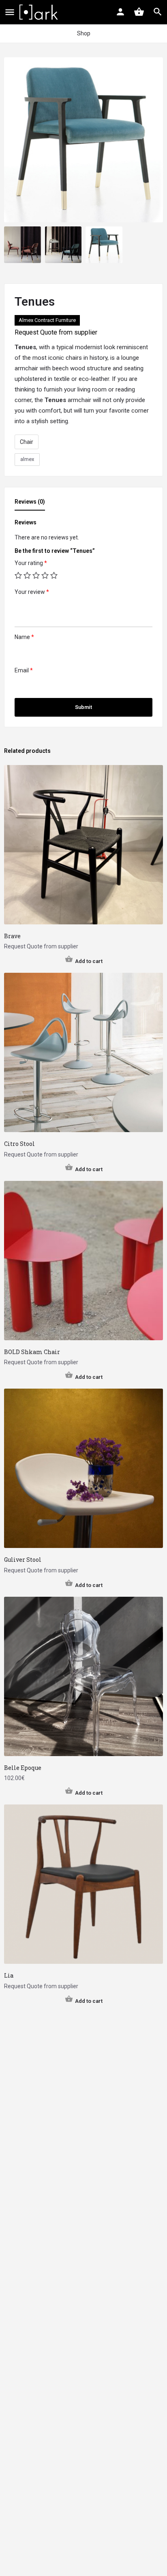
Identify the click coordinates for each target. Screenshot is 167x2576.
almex (27, 459)
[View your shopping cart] (139, 12)
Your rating (31, 563)
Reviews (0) (30, 502)
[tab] (32, 504)
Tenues (25, 347)
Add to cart (89, 961)
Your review (32, 592)
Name (24, 637)
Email (24, 670)
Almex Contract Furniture (47, 320)
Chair (27, 442)
